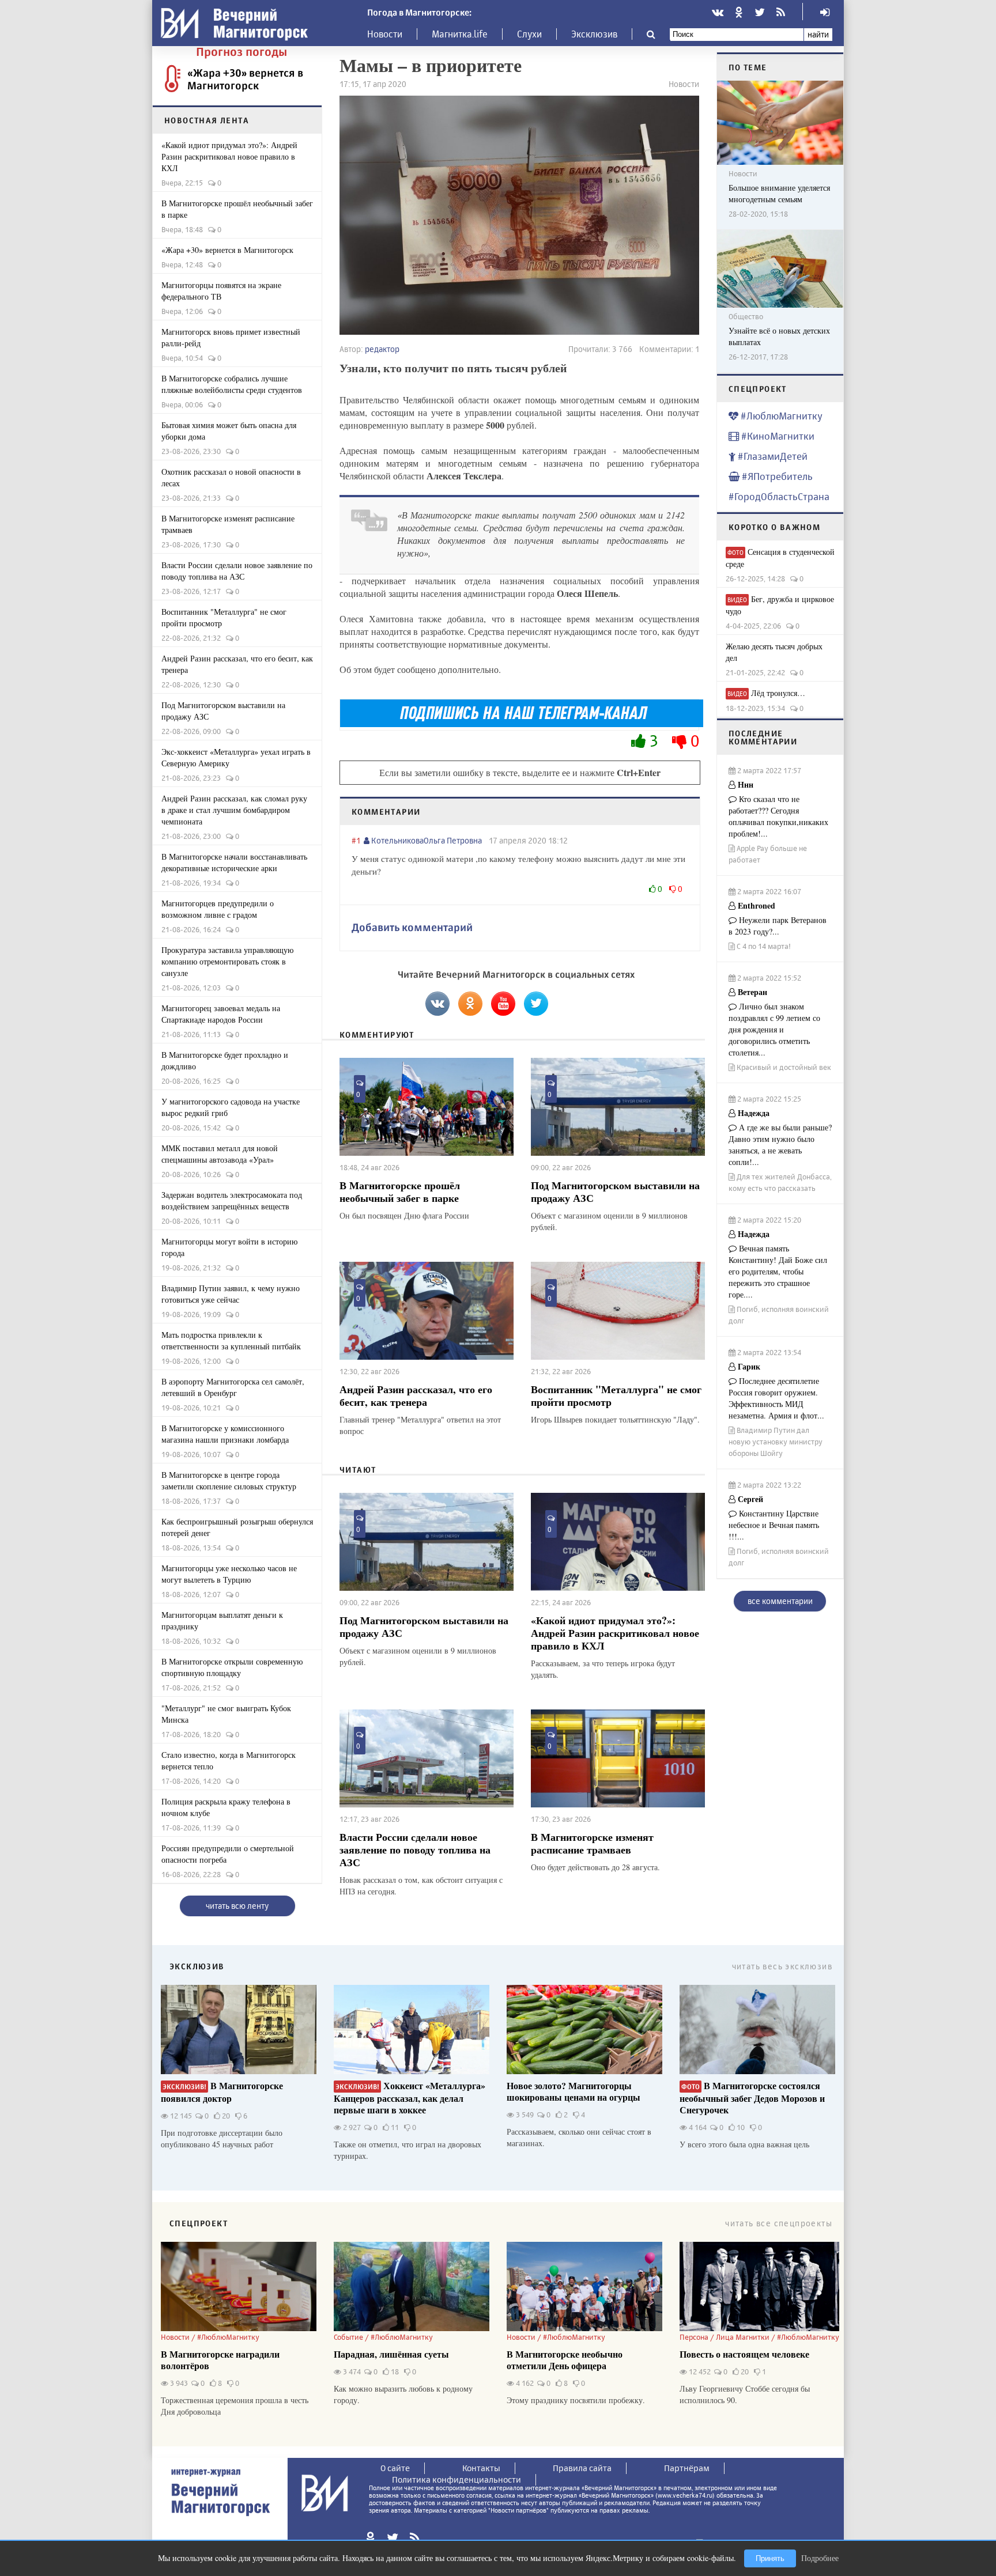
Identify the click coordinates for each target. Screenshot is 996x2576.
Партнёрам (687, 2468)
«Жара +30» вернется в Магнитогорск (245, 79)
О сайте (395, 2468)
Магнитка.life (460, 34)
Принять (770, 2558)
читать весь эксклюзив (782, 1966)
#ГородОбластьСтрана (779, 496)
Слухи (529, 34)
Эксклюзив (594, 34)
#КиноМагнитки (777, 436)
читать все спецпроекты (779, 2223)
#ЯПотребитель (776, 476)
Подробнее (820, 2558)
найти (818, 34)
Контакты (481, 2468)
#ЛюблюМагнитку (780, 416)
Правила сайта (582, 2468)
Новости (385, 34)
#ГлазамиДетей (771, 456)
